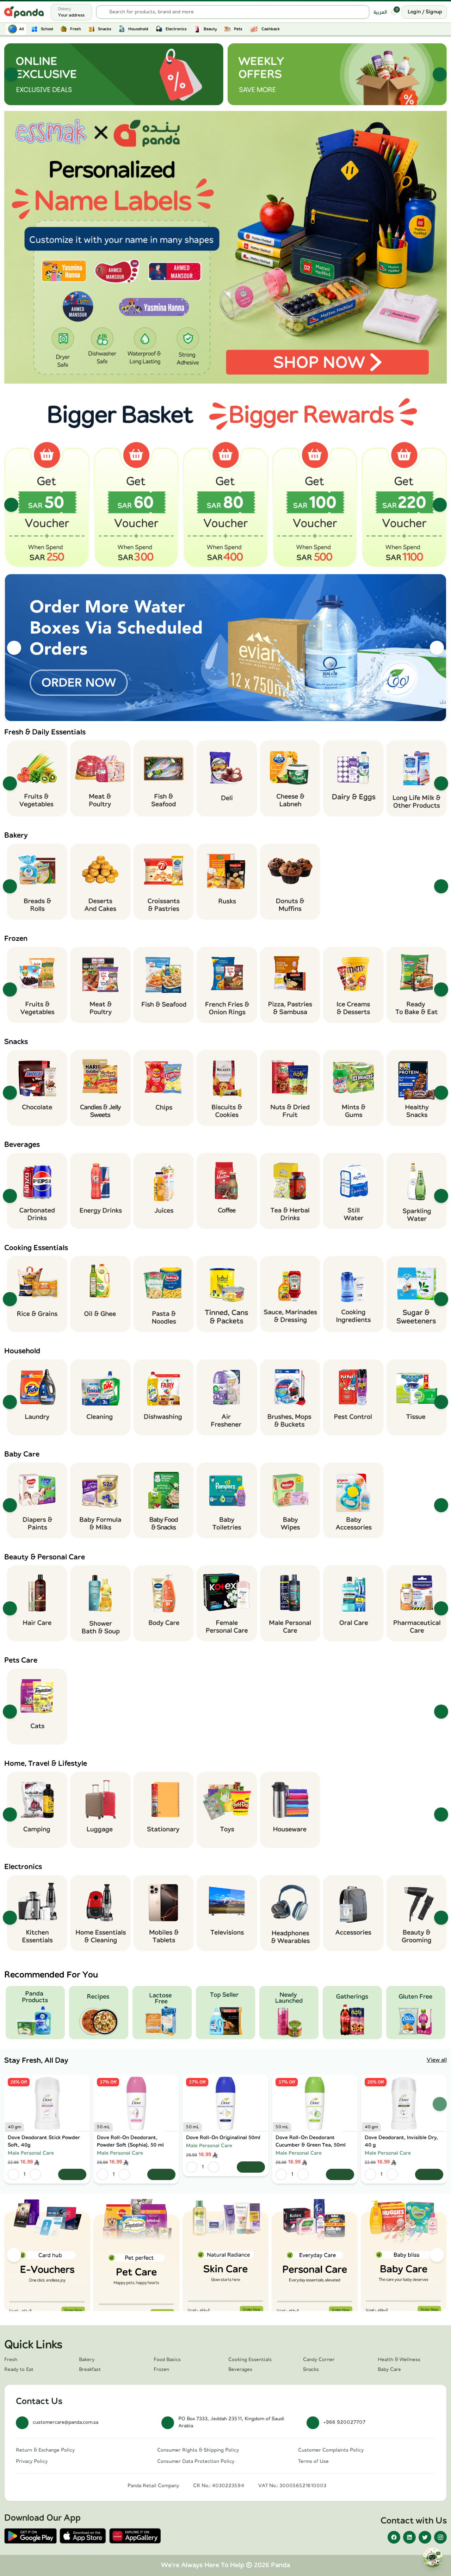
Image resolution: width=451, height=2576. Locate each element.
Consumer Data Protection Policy (196, 2462)
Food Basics (167, 2360)
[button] (225, 247)
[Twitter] (425, 2537)
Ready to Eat (19, 2370)
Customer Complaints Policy (331, 2450)
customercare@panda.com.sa (66, 2422)
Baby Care (389, 2370)
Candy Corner (319, 2360)
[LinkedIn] (409, 2537)
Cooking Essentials (250, 2360)
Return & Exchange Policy (45, 2450)
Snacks (311, 2370)
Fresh (11, 2360)
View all (437, 2060)
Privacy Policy (32, 2462)
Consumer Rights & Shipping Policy (198, 2450)
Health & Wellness (399, 2360)
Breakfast (90, 2370)
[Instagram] (440, 2537)
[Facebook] (394, 2537)
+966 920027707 (344, 2422)
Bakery (87, 2360)
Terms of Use (313, 2462)
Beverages (240, 2370)
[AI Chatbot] (433, 2558)
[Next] (440, 74)
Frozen (161, 2370)
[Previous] (11, 74)
